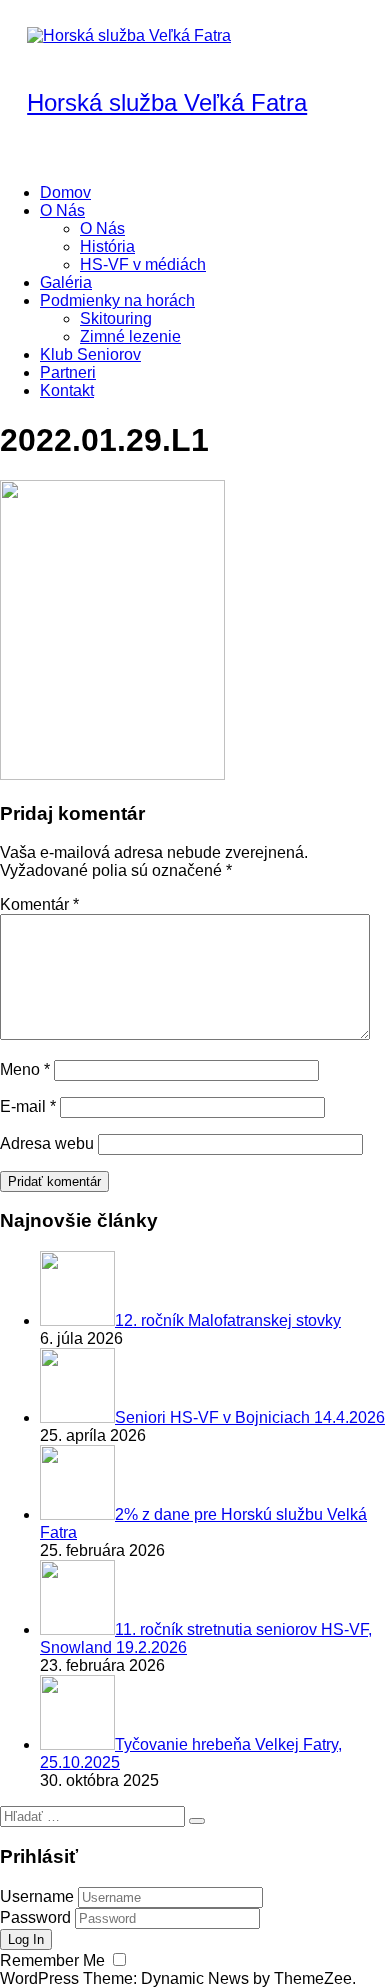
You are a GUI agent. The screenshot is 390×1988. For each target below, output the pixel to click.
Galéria (66, 282)
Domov (65, 192)
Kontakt (67, 390)
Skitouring (116, 318)
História (107, 246)
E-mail (28, 1106)
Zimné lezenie (130, 336)
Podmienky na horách (117, 300)
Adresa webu (47, 1143)
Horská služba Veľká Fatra (167, 102)
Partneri (68, 372)
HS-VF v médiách (143, 264)
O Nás (62, 210)
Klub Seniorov (90, 354)
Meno (25, 1069)
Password (35, 1917)
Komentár (39, 904)
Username (37, 1896)
